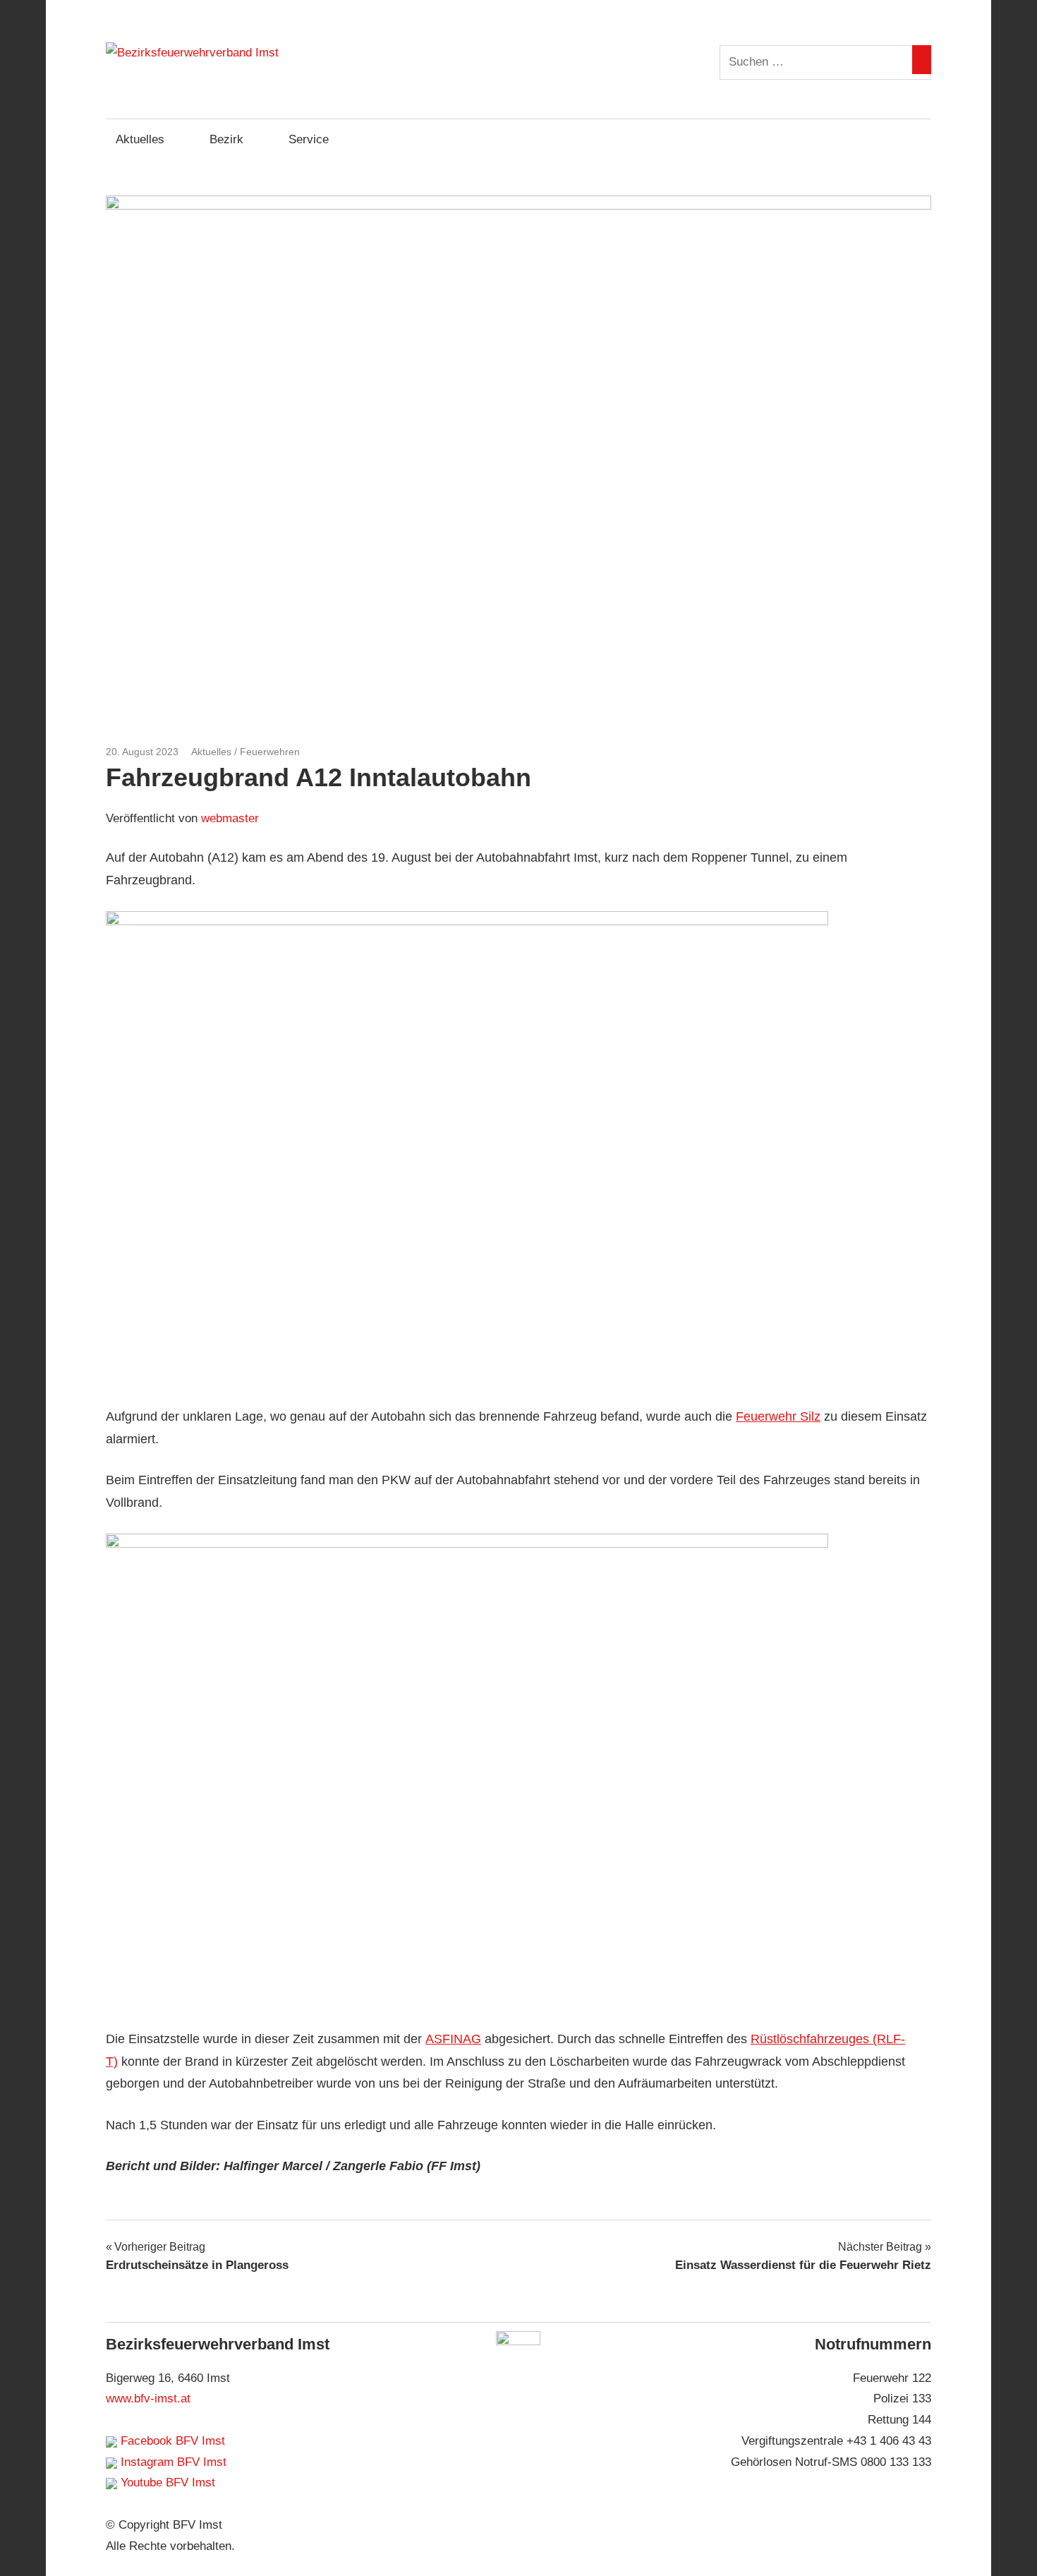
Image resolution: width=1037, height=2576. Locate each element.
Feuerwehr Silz (778, 1416)
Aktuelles (140, 139)
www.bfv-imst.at (148, 2399)
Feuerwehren (270, 752)
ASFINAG (453, 2039)
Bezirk (226, 139)
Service (309, 139)
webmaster (230, 818)
